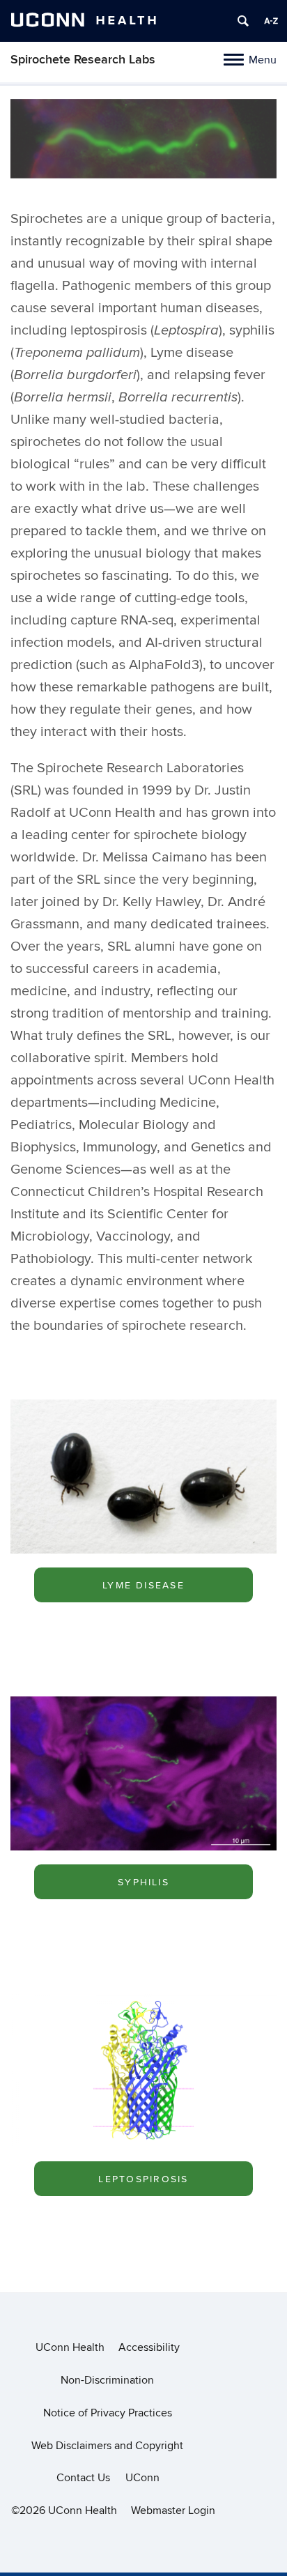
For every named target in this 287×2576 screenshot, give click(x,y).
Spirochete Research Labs (83, 60)
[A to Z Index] (271, 21)
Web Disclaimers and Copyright (107, 2446)
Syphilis (143, 1882)
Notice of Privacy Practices (108, 2413)
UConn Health (70, 2347)
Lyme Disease (143, 1585)
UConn (142, 2478)
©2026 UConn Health (64, 2510)
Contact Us (83, 2478)
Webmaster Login (173, 2510)
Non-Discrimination (107, 2380)
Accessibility (149, 2347)
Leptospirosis (143, 2179)
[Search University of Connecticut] (243, 21)
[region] (143, 143)
